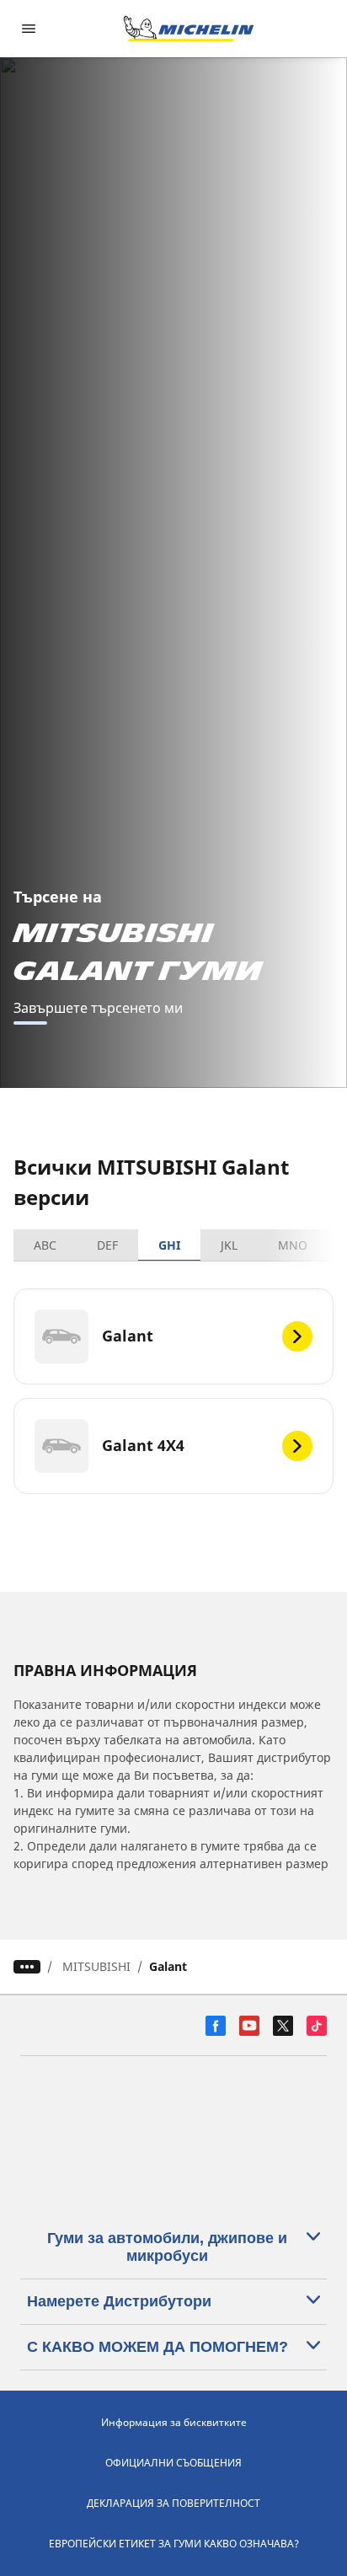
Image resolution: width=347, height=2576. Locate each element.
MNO (293, 1245)
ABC (45, 1245)
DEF (107, 1245)
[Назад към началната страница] (189, 29)
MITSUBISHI (96, 1966)
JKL (229, 1245)
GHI (169, 1245)
